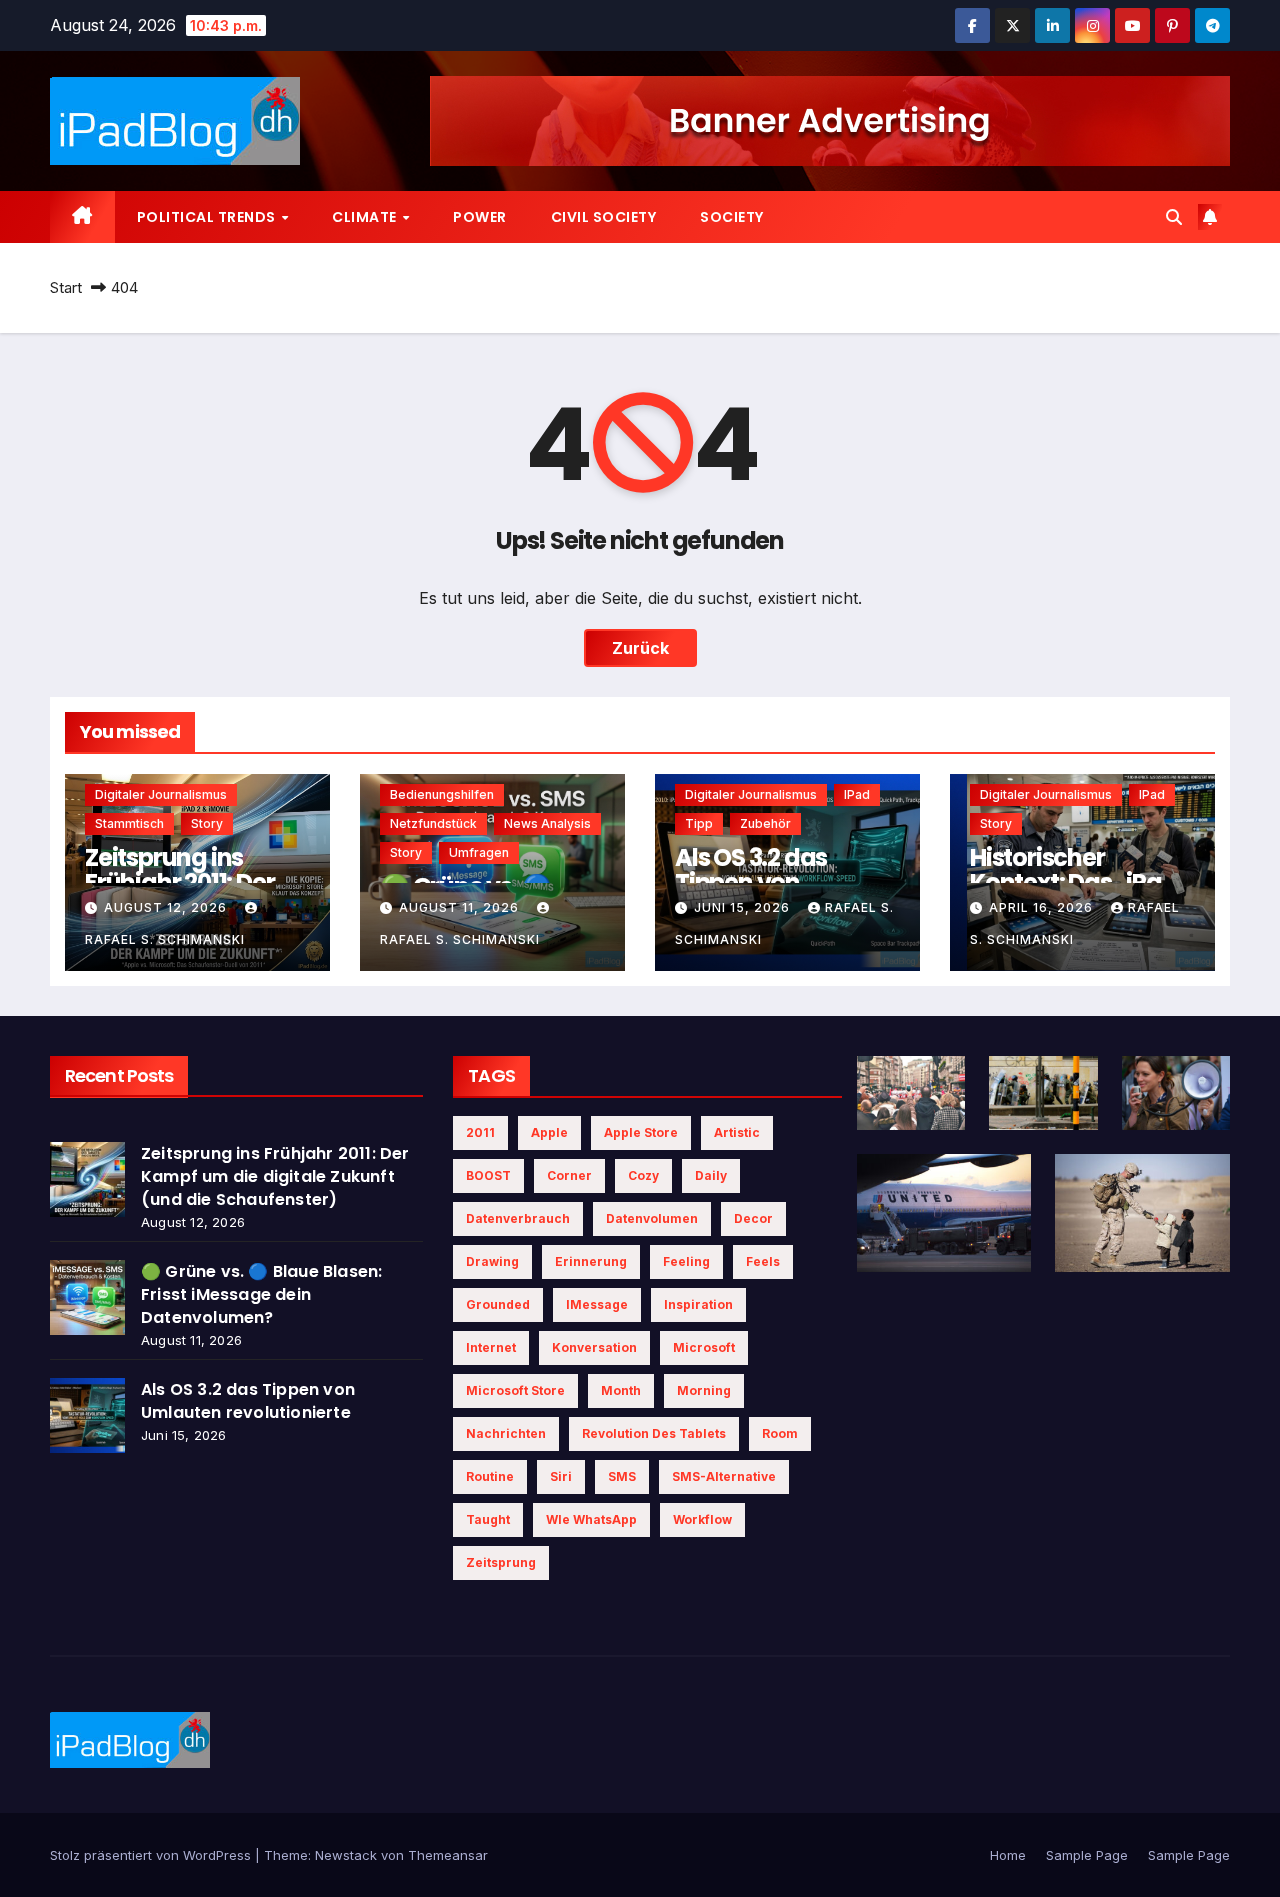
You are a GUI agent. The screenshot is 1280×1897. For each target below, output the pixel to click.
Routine (490, 1476)
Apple (549, 1132)
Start (66, 287)
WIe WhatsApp (591, 1519)
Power (480, 217)
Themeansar (448, 1855)
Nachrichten (506, 1433)
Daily (711, 1175)
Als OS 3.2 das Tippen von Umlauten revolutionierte (248, 1401)
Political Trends (208, 217)
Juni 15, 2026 (744, 907)
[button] (1174, 217)
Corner (569, 1175)
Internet (491, 1347)
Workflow (702, 1519)
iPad (857, 794)
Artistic (737, 1132)
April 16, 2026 (1043, 907)
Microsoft (704, 1347)
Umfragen (479, 852)
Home (1008, 1855)
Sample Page (1087, 1855)
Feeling (686, 1261)
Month (621, 1390)
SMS (622, 1476)
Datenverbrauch (518, 1218)
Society (732, 217)
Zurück (640, 648)
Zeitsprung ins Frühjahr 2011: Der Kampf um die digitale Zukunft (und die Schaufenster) (275, 1176)
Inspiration (698, 1304)
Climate (366, 217)
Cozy (643, 1175)
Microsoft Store (515, 1390)
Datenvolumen (652, 1218)
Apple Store (641, 1132)
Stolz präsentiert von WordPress (152, 1855)
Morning (704, 1390)
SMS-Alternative (724, 1476)
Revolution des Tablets (654, 1433)
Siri (561, 1476)
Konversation (594, 1347)
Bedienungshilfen (442, 794)
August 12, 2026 (167, 907)
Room (780, 1433)
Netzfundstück (433, 823)
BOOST (488, 1175)
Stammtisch (129, 823)
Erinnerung (591, 1261)
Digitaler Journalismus (161, 794)
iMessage (597, 1304)
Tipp (699, 823)
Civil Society (604, 217)
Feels (763, 1261)
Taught (488, 1519)
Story (207, 823)
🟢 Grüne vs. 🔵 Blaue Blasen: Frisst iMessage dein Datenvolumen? (261, 1294)
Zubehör (765, 823)
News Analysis (547, 823)
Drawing (492, 1261)
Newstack (346, 1855)
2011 (480, 1132)
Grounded (498, 1304)
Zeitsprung (501, 1562)
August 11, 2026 (461, 907)
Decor (753, 1218)
